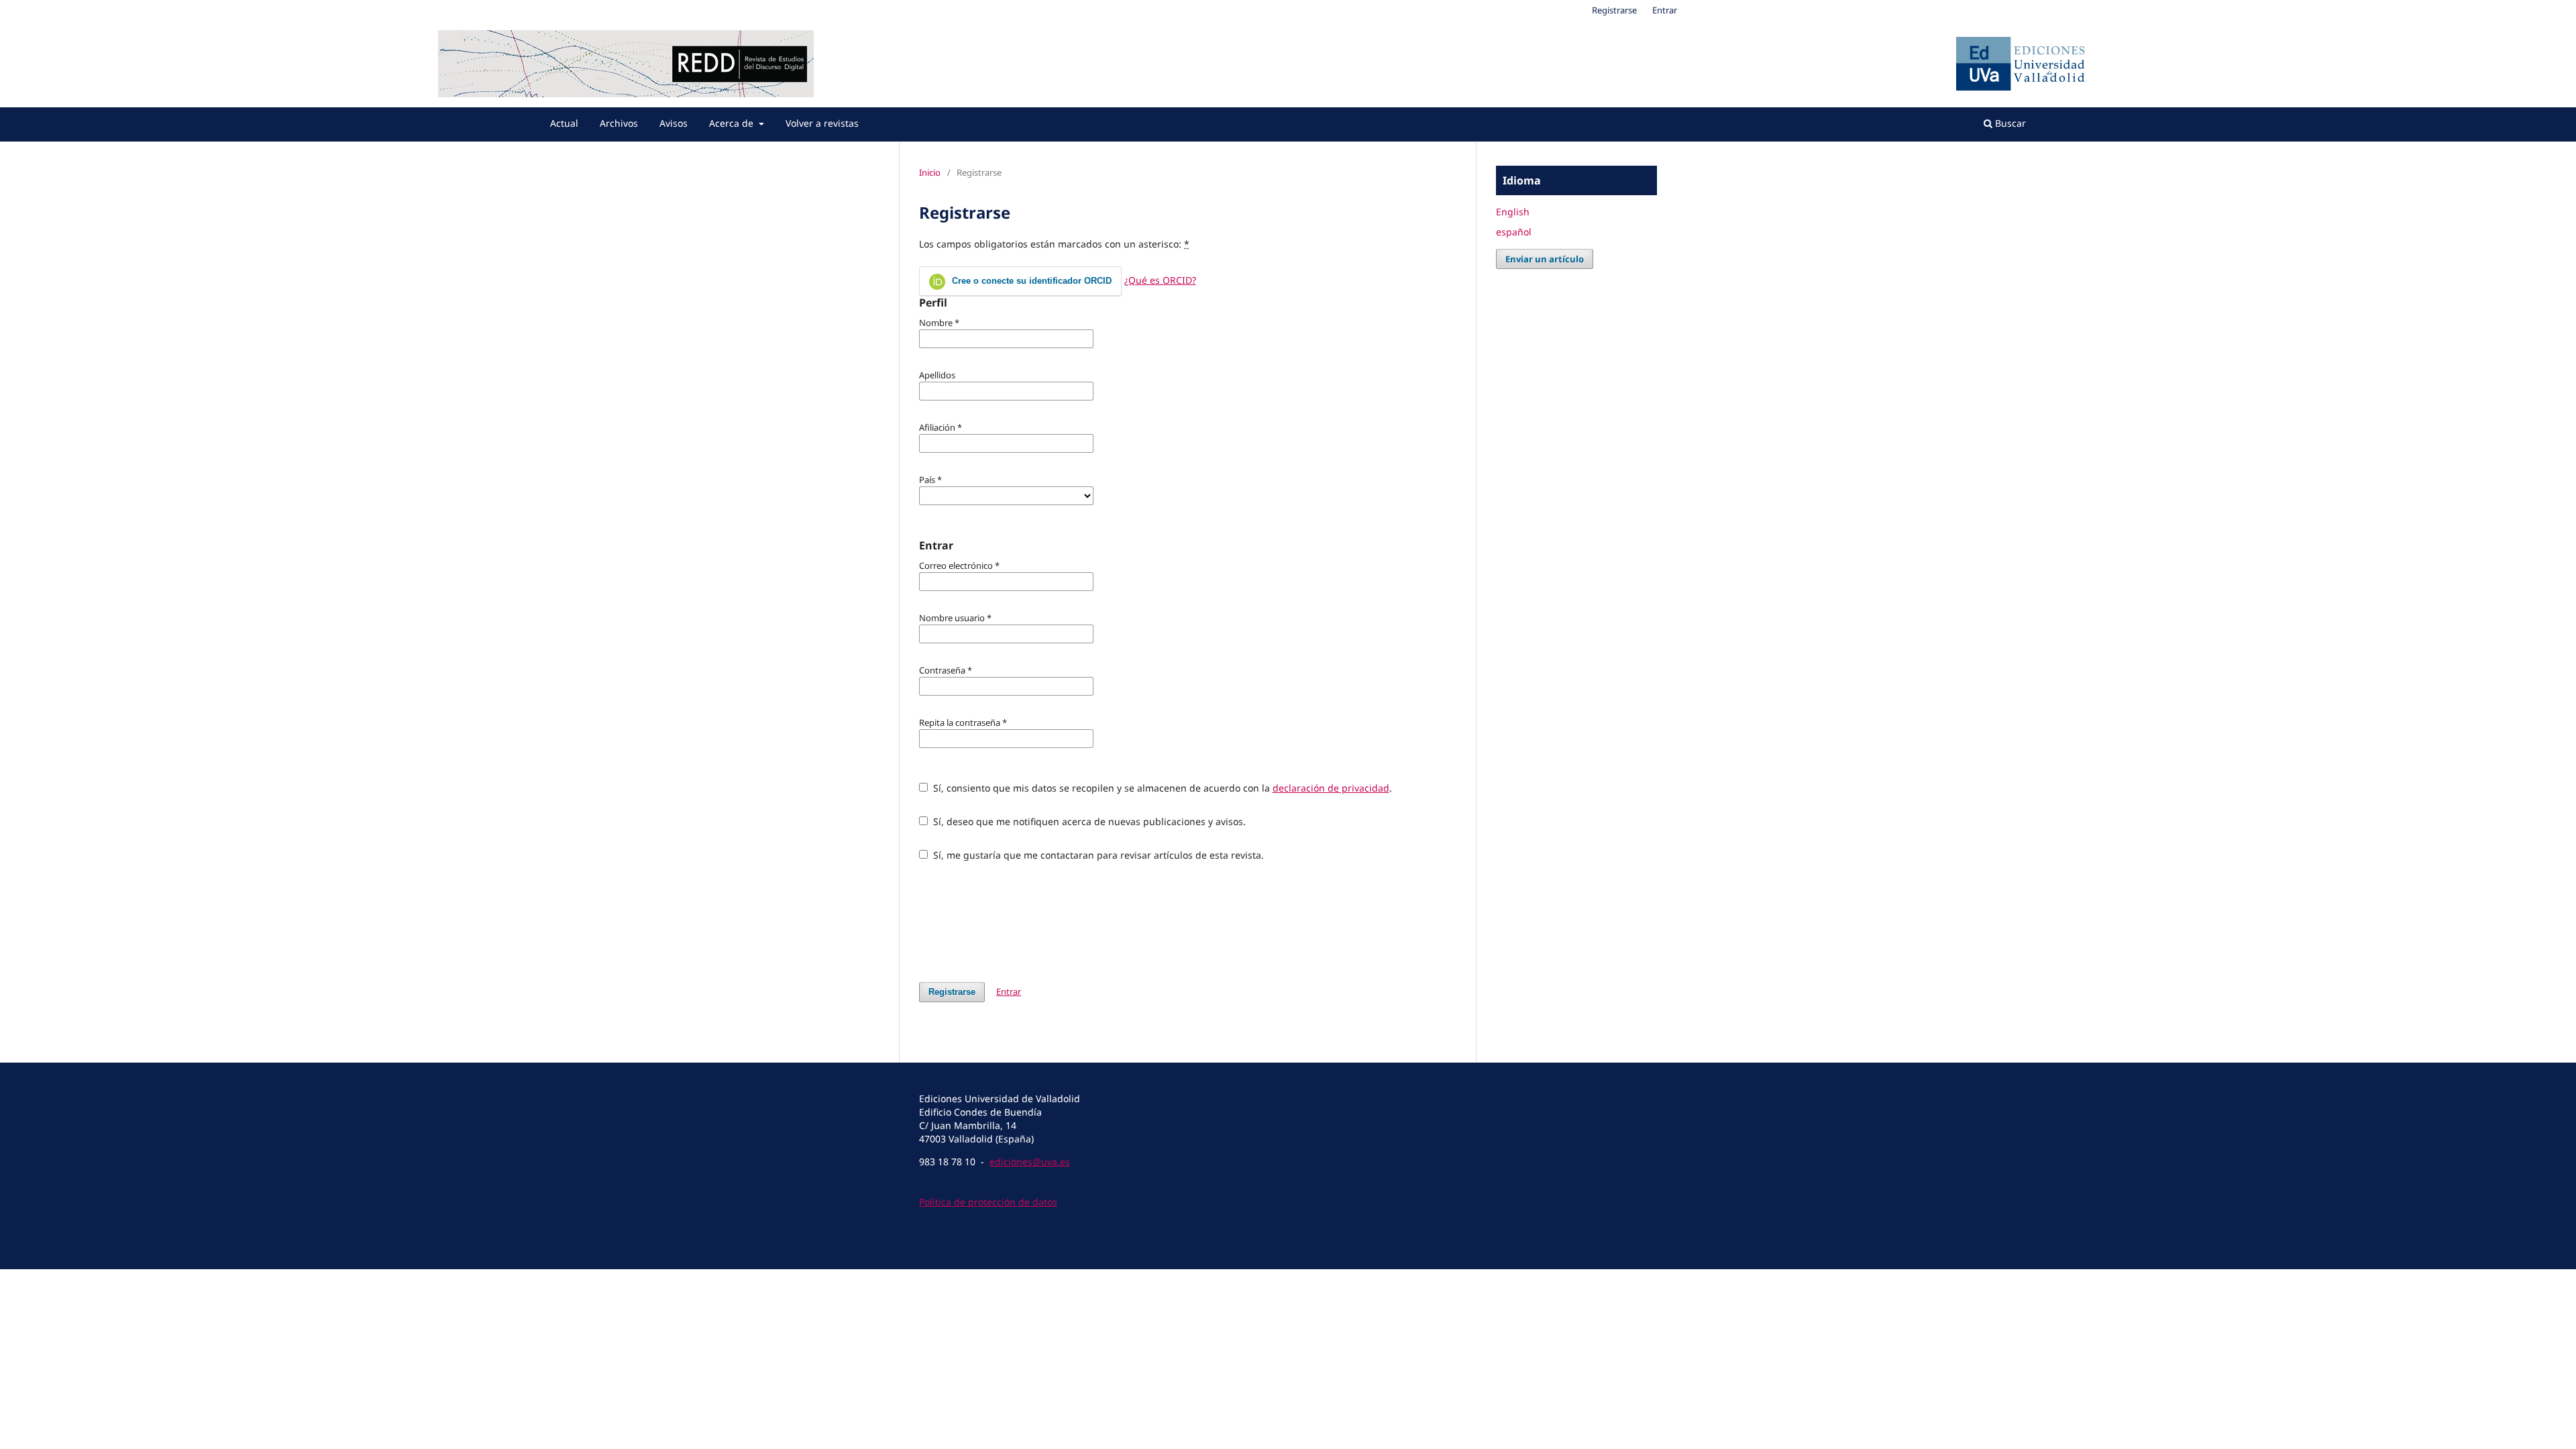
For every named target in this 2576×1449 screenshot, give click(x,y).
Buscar (2009, 123)
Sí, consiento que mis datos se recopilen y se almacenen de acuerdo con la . (1161, 788)
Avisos (674, 123)
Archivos (619, 123)
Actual (564, 123)
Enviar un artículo (1545, 259)
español (1514, 232)
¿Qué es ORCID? (1160, 280)
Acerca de (733, 123)
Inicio (930, 172)
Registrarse (1614, 10)
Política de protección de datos (988, 1202)
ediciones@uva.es (1030, 1162)
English (1513, 212)
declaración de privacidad (1331, 788)
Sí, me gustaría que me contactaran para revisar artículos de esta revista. (1097, 855)
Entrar (1665, 10)
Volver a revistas (822, 123)
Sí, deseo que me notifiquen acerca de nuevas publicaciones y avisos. (1088, 821)
